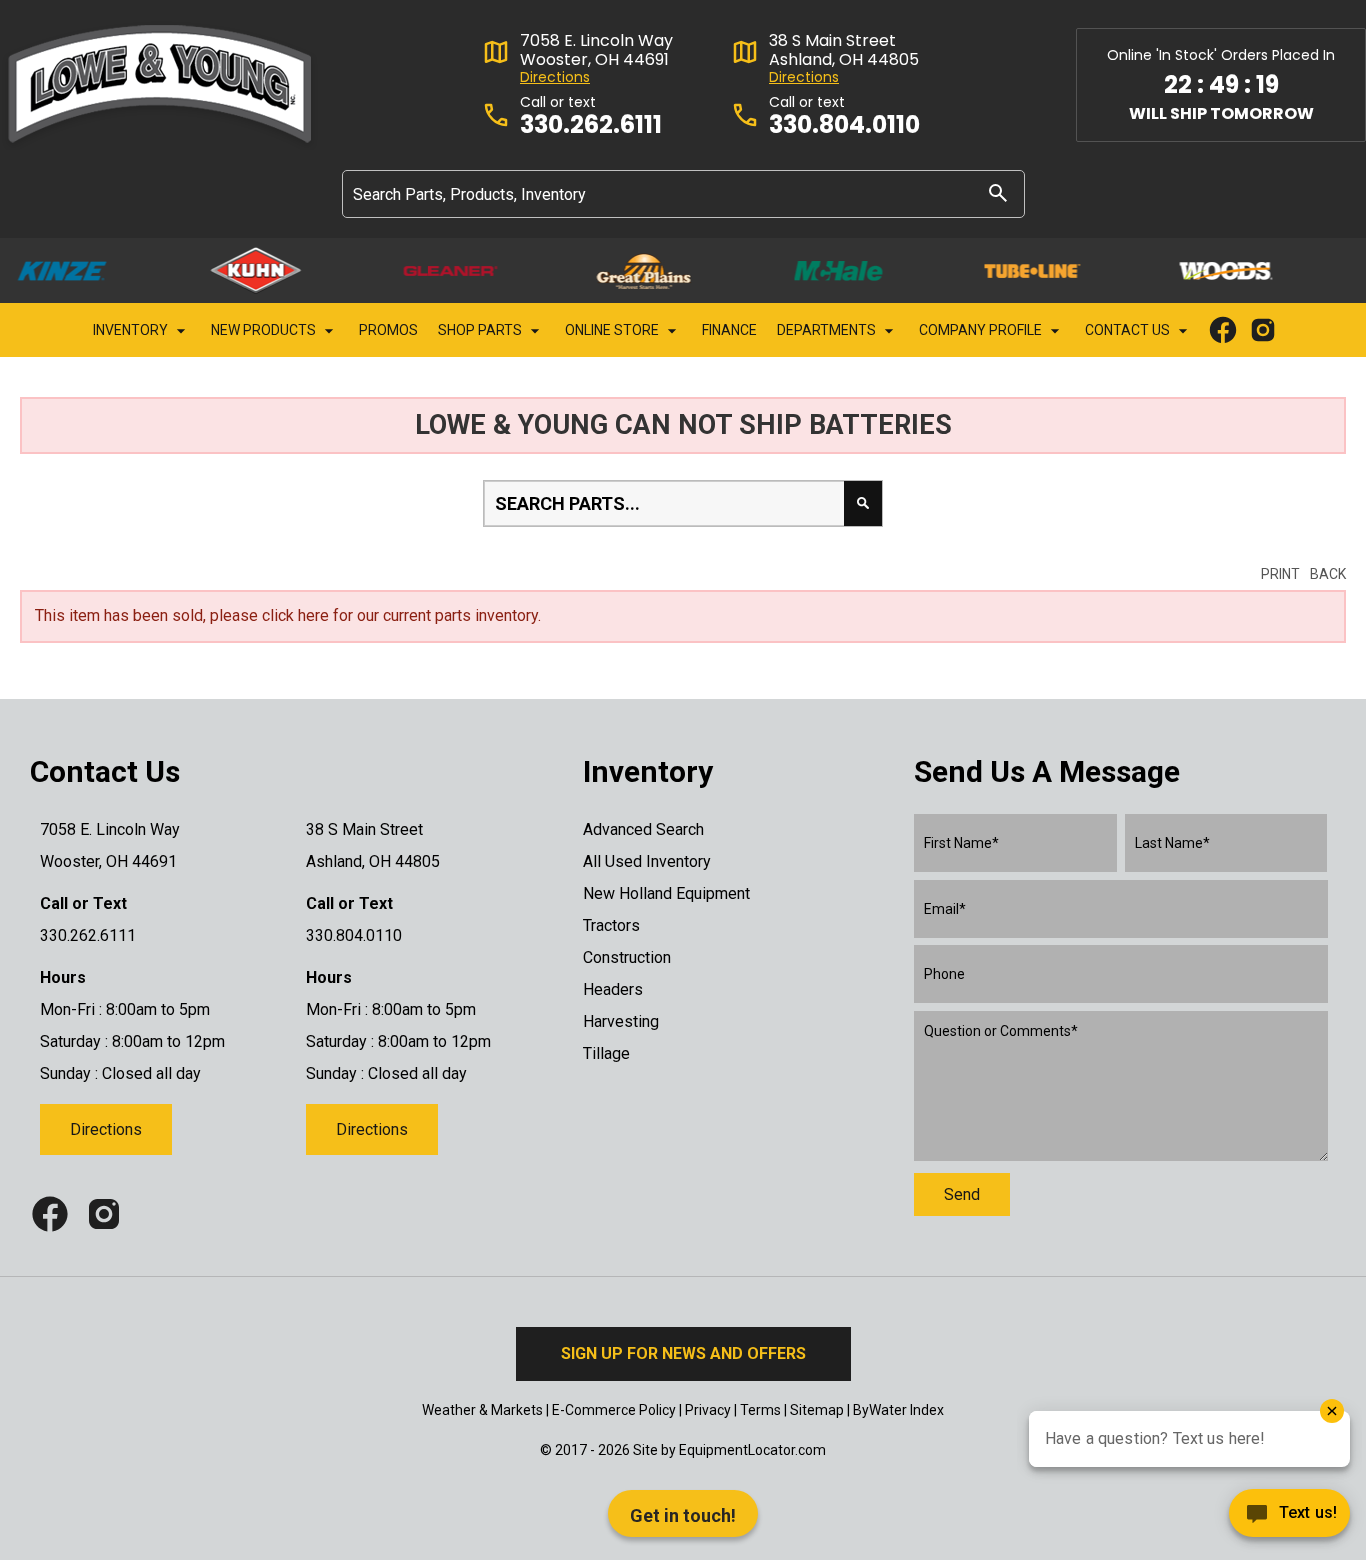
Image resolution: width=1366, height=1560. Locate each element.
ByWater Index (898, 1410)
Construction (627, 957)
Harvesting (621, 1021)
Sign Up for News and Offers (683, 1353)
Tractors (611, 925)
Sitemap (817, 1410)
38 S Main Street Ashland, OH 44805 (844, 50)
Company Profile (982, 330)
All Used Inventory (647, 861)
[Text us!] (1289, 1518)
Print (1280, 574)
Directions (555, 77)
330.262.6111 (591, 125)
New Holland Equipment (666, 893)
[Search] (998, 192)
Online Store (613, 330)
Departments (828, 330)
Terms (760, 1410)
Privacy (708, 1410)
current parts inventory (460, 615)
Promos (388, 330)
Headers (613, 989)
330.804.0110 (844, 125)
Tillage (606, 1053)
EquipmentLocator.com (752, 1450)
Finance (729, 330)
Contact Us (1129, 330)
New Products (265, 330)
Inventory (132, 330)
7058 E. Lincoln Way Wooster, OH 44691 (596, 50)
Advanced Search (643, 829)
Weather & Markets (482, 1410)
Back (1328, 574)
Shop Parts (481, 330)
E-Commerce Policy (614, 1410)
